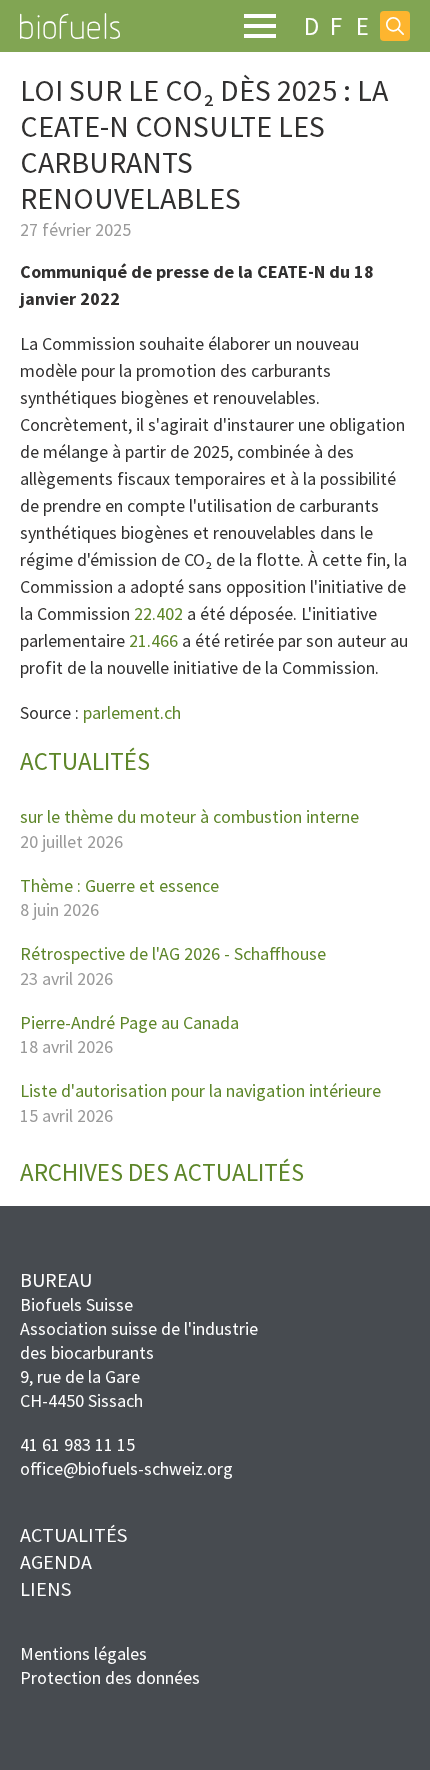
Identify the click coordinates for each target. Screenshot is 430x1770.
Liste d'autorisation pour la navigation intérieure (200, 1091)
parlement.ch (132, 712)
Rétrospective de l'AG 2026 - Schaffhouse (173, 954)
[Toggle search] (395, 26)
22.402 (158, 613)
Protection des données (110, 1677)
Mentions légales (83, 1653)
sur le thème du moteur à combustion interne (189, 817)
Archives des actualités (162, 1172)
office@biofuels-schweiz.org (126, 1468)
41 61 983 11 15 (77, 1444)
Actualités (73, 1534)
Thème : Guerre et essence (119, 886)
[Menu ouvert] (260, 26)
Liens (45, 1588)
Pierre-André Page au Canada (129, 1023)
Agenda (56, 1561)
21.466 (153, 640)
